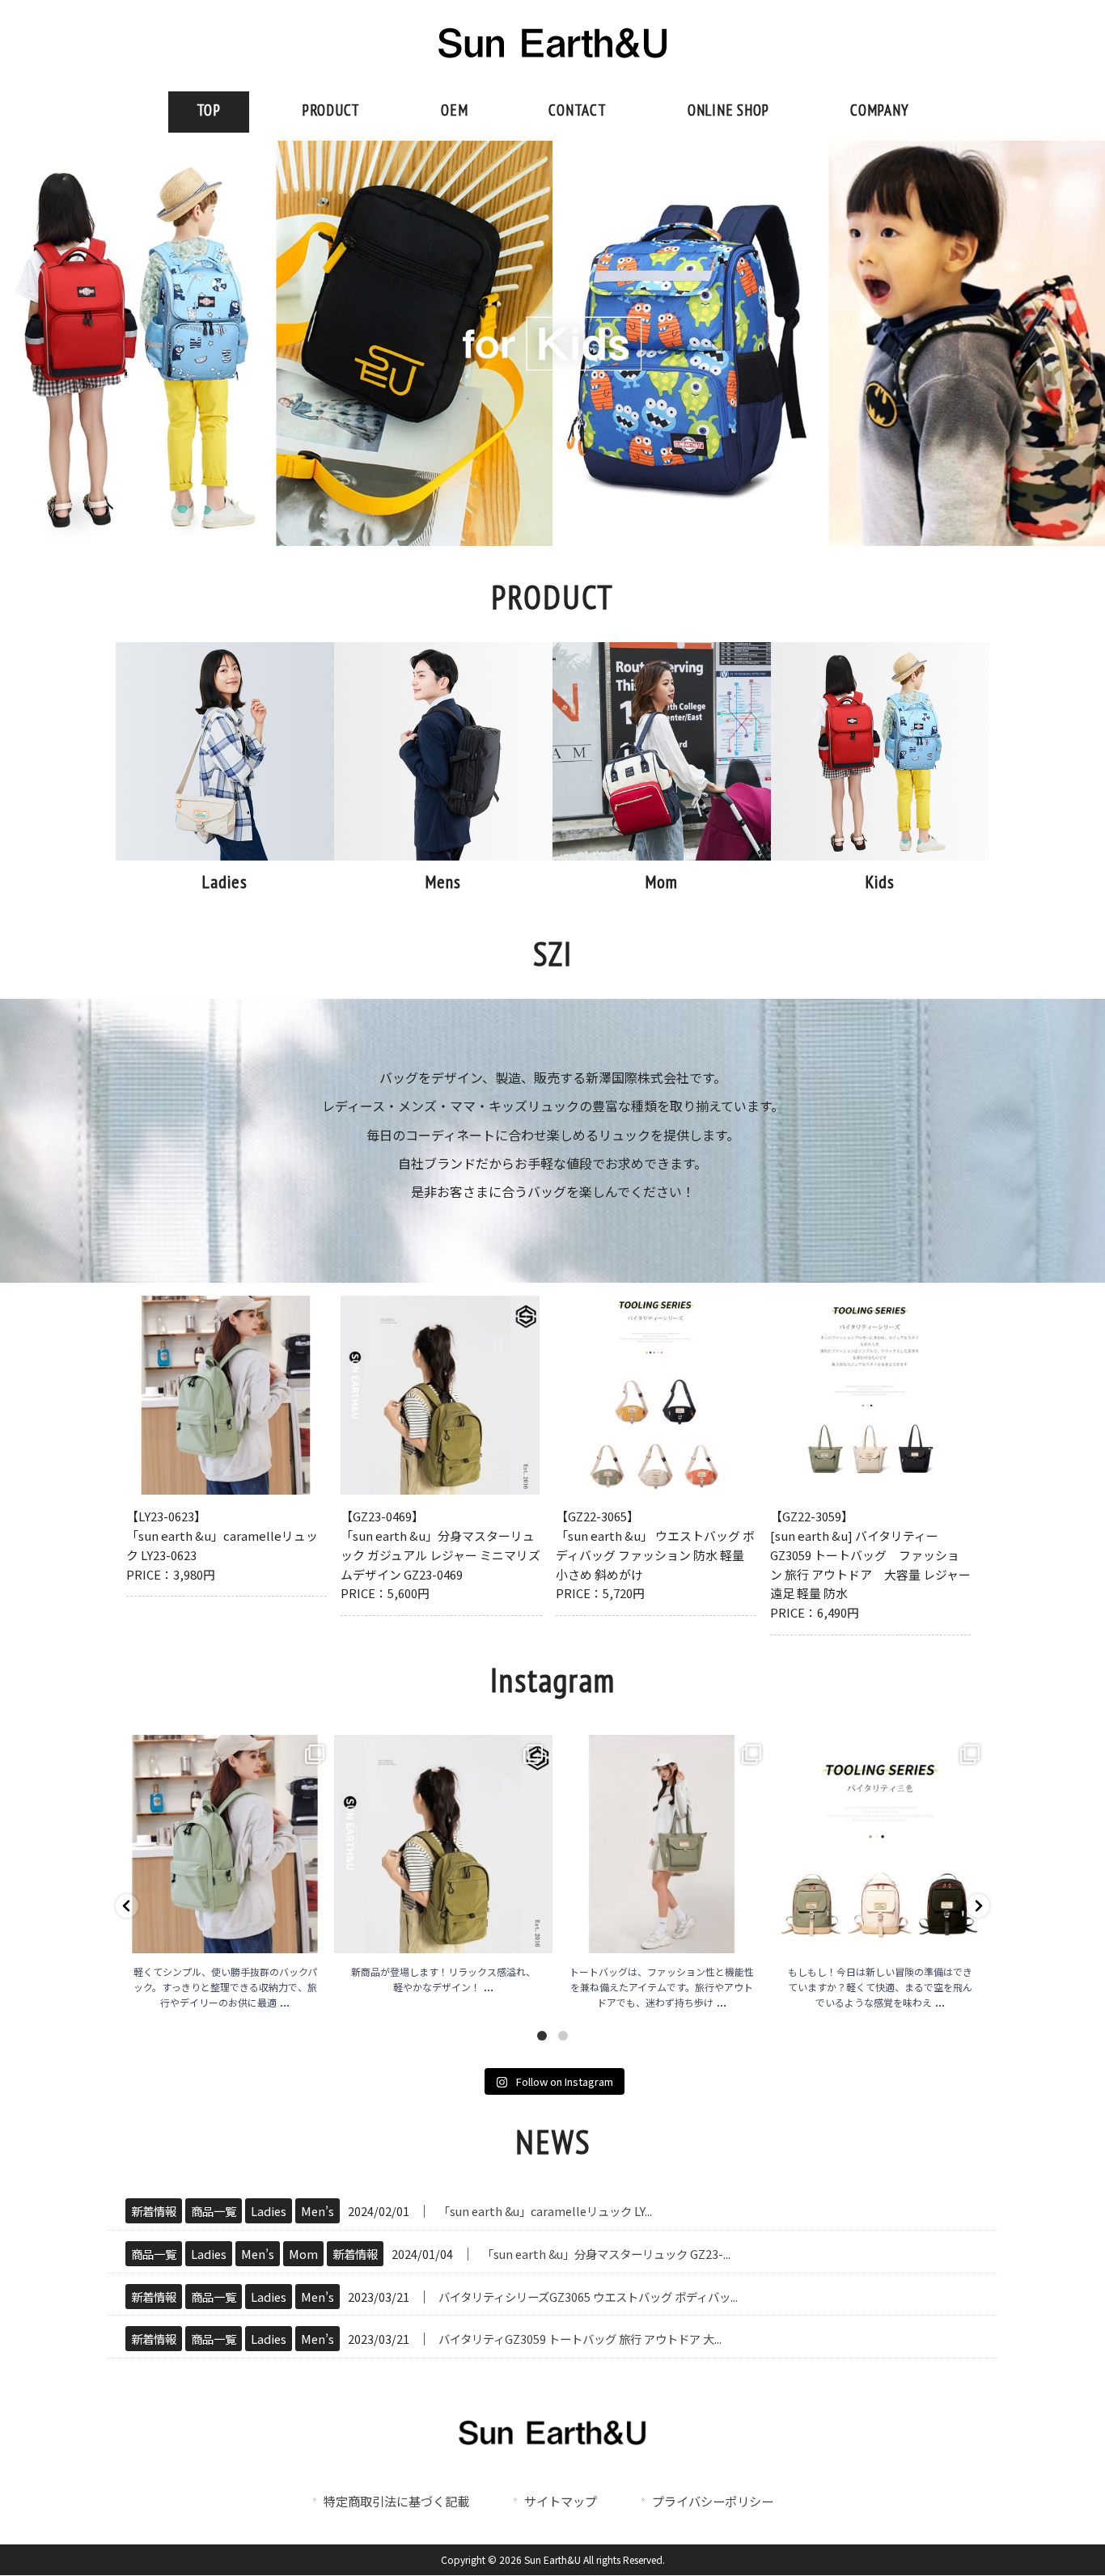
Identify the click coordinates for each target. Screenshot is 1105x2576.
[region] (552, 344)
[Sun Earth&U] (553, 66)
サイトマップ (561, 2501)
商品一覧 (214, 2211)
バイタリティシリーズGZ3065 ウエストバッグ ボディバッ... (588, 2297)
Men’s (318, 2211)
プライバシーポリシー (713, 2501)
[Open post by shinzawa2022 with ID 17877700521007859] (880, 1844)
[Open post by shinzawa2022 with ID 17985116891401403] (662, 1844)
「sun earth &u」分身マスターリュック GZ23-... (606, 2254)
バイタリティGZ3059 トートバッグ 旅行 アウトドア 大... (580, 2339)
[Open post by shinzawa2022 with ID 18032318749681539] (225, 1844)
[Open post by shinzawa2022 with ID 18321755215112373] (443, 1844)
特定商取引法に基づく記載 (396, 2501)
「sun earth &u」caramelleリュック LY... (545, 2211)
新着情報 (154, 2211)
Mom (303, 2254)
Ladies (269, 2211)
